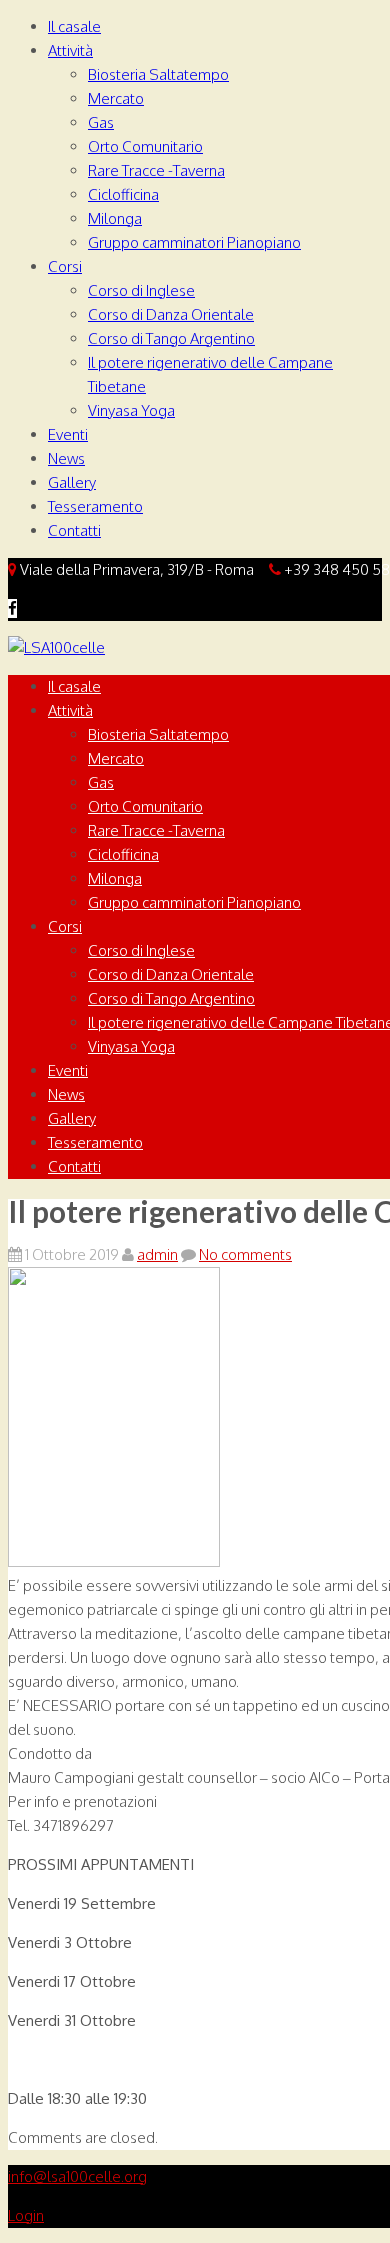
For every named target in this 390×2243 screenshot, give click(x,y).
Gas (101, 122)
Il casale (74, 26)
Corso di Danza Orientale (171, 314)
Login (26, 2215)
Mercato (116, 98)
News (66, 458)
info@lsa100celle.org (77, 2176)
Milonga (115, 218)
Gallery (72, 482)
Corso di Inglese (141, 290)
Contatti (74, 530)
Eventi (68, 434)
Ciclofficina (123, 194)
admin (157, 1254)
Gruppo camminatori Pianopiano (194, 242)
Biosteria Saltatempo (158, 74)
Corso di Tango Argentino (171, 338)
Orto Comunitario (145, 146)
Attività (70, 50)
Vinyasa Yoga (131, 410)
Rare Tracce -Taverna (156, 170)
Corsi (65, 266)
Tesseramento (95, 506)
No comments (245, 1254)
